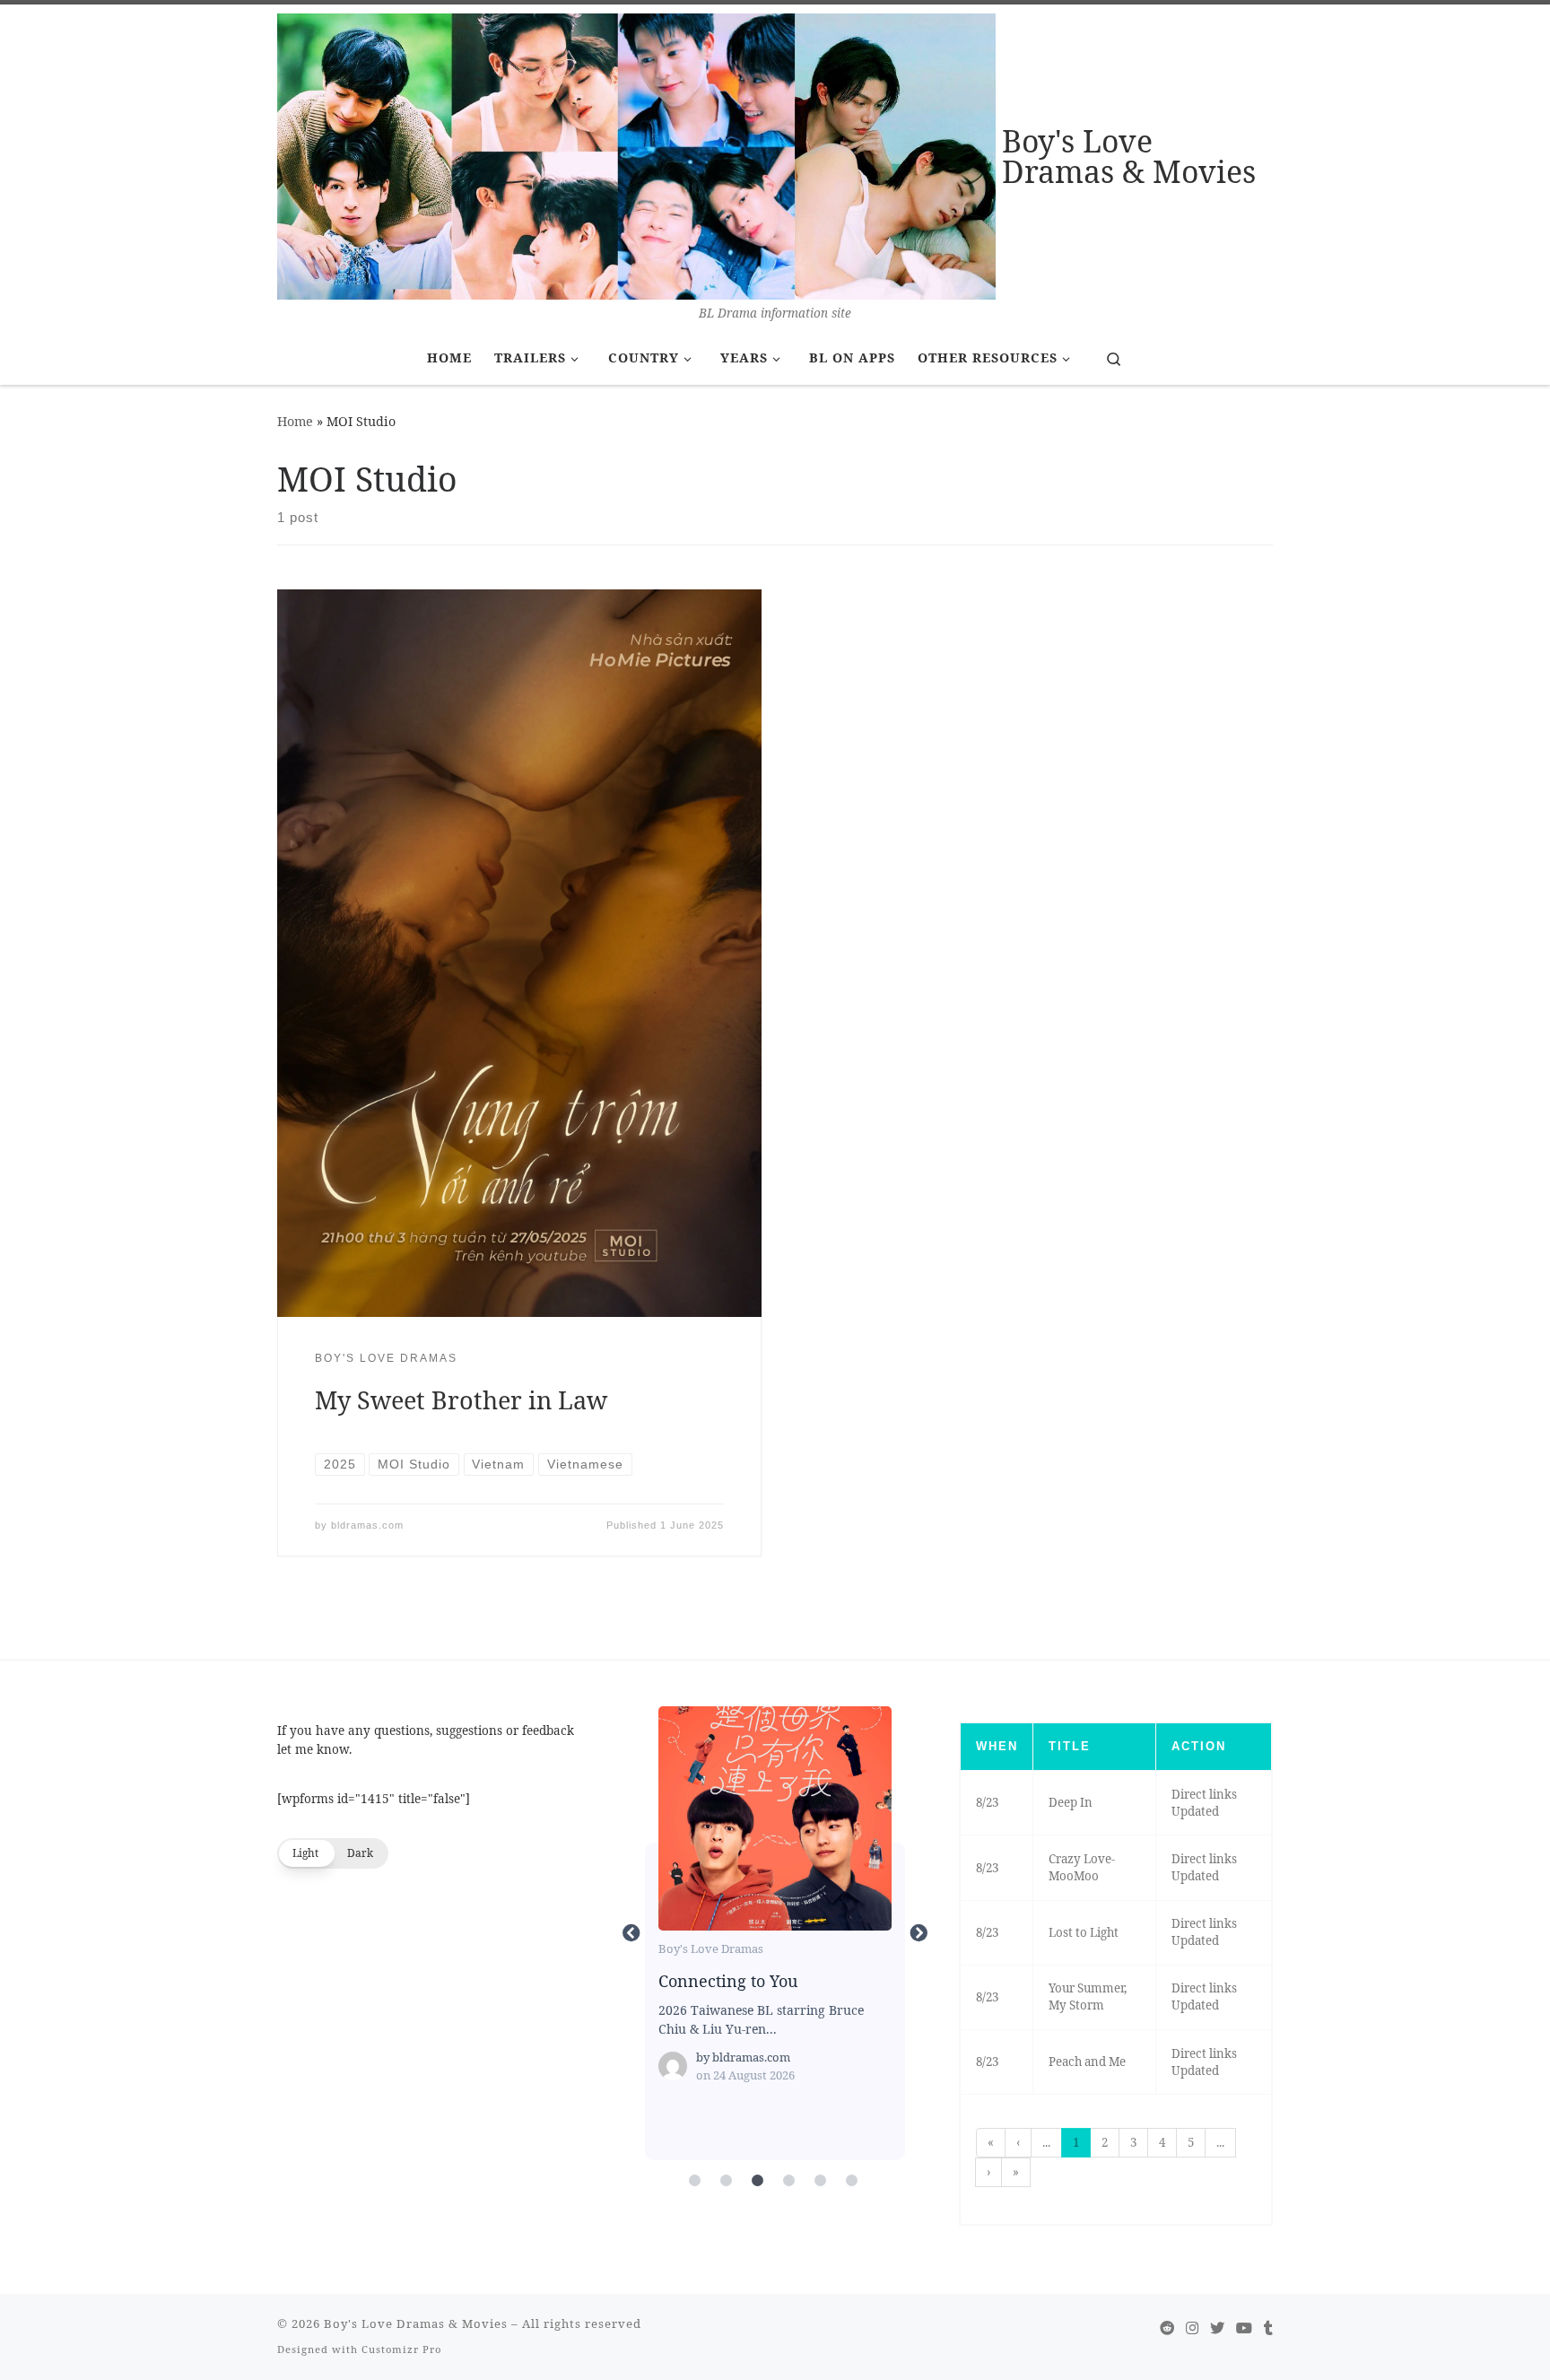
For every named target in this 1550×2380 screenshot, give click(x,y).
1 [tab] (694, 2181)
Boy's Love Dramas (711, 1948)
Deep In (1071, 1802)
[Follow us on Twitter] (1217, 2328)
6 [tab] (851, 2181)
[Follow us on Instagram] (1192, 2328)
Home (295, 421)
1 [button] (1076, 2142)
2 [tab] (726, 2181)
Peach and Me (1087, 2062)
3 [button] (1133, 2142)
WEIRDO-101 (774, 1818)
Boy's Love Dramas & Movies (416, 2323)
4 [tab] (788, 2181)
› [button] (988, 2172)
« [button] (991, 2142)
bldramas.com (367, 1525)
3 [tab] (757, 2181)
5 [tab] (820, 2181)
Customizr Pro (401, 2349)
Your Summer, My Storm (1088, 1996)
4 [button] (1162, 2142)
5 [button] (1191, 2142)
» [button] (1016, 2172)
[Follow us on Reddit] (1167, 2328)
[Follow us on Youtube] (1244, 2328)
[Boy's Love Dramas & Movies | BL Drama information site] (636, 153)
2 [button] (1105, 2142)
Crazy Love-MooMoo (1082, 1867)
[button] (333, 1853)
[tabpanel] (775, 1933)
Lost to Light (1084, 1932)
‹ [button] (1018, 2142)
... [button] (1046, 2142)
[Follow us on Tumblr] (1268, 2328)
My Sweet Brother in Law (461, 1400)
